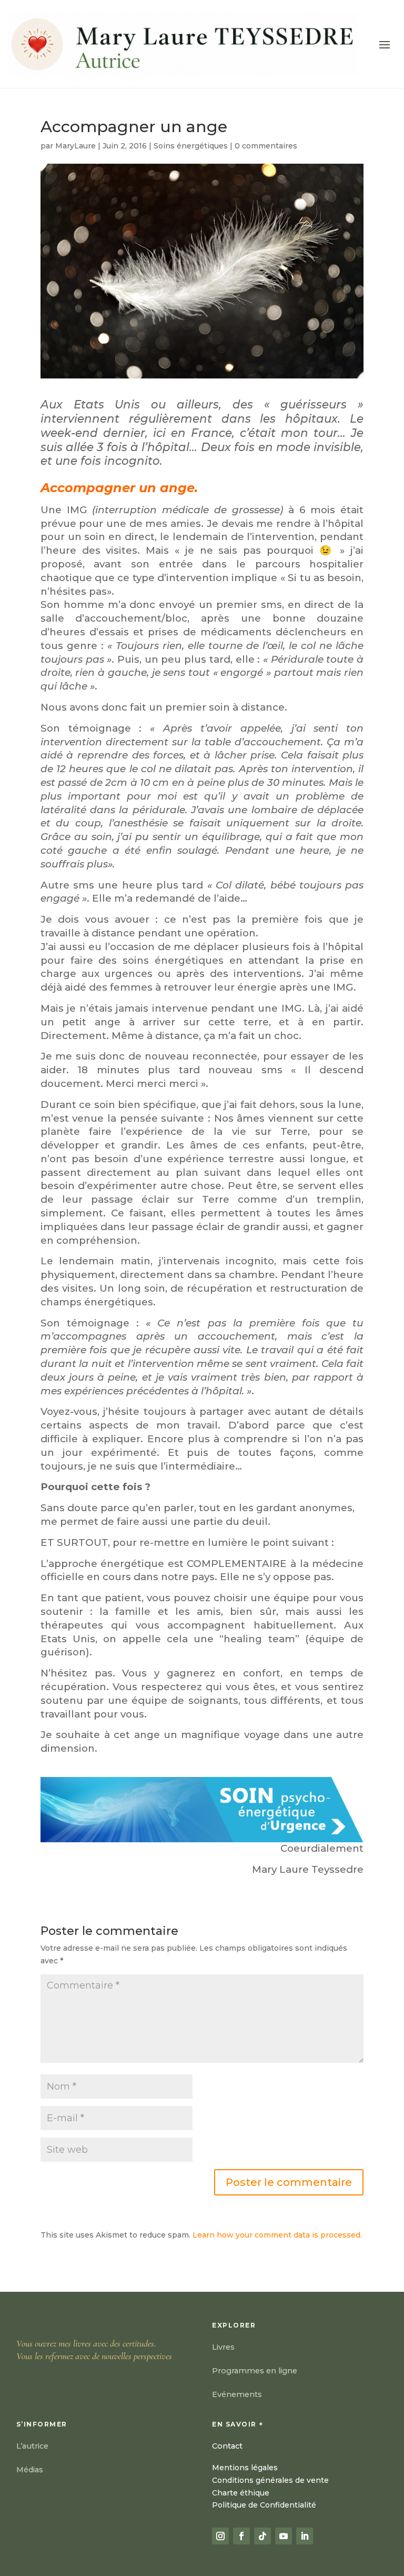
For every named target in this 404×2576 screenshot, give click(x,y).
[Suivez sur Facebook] (241, 2536)
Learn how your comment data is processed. (277, 2235)
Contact (227, 2446)
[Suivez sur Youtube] (284, 2536)
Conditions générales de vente (270, 2480)
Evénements (237, 2394)
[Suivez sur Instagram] (220, 2536)
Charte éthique (241, 2493)
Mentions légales (245, 2468)
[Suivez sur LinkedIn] (305, 2536)
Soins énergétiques (191, 146)
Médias (30, 2470)
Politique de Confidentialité (264, 2505)
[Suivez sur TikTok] (262, 2536)
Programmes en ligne (255, 2371)
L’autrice (32, 2446)
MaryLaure (75, 146)
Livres (223, 2347)
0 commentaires (266, 146)
